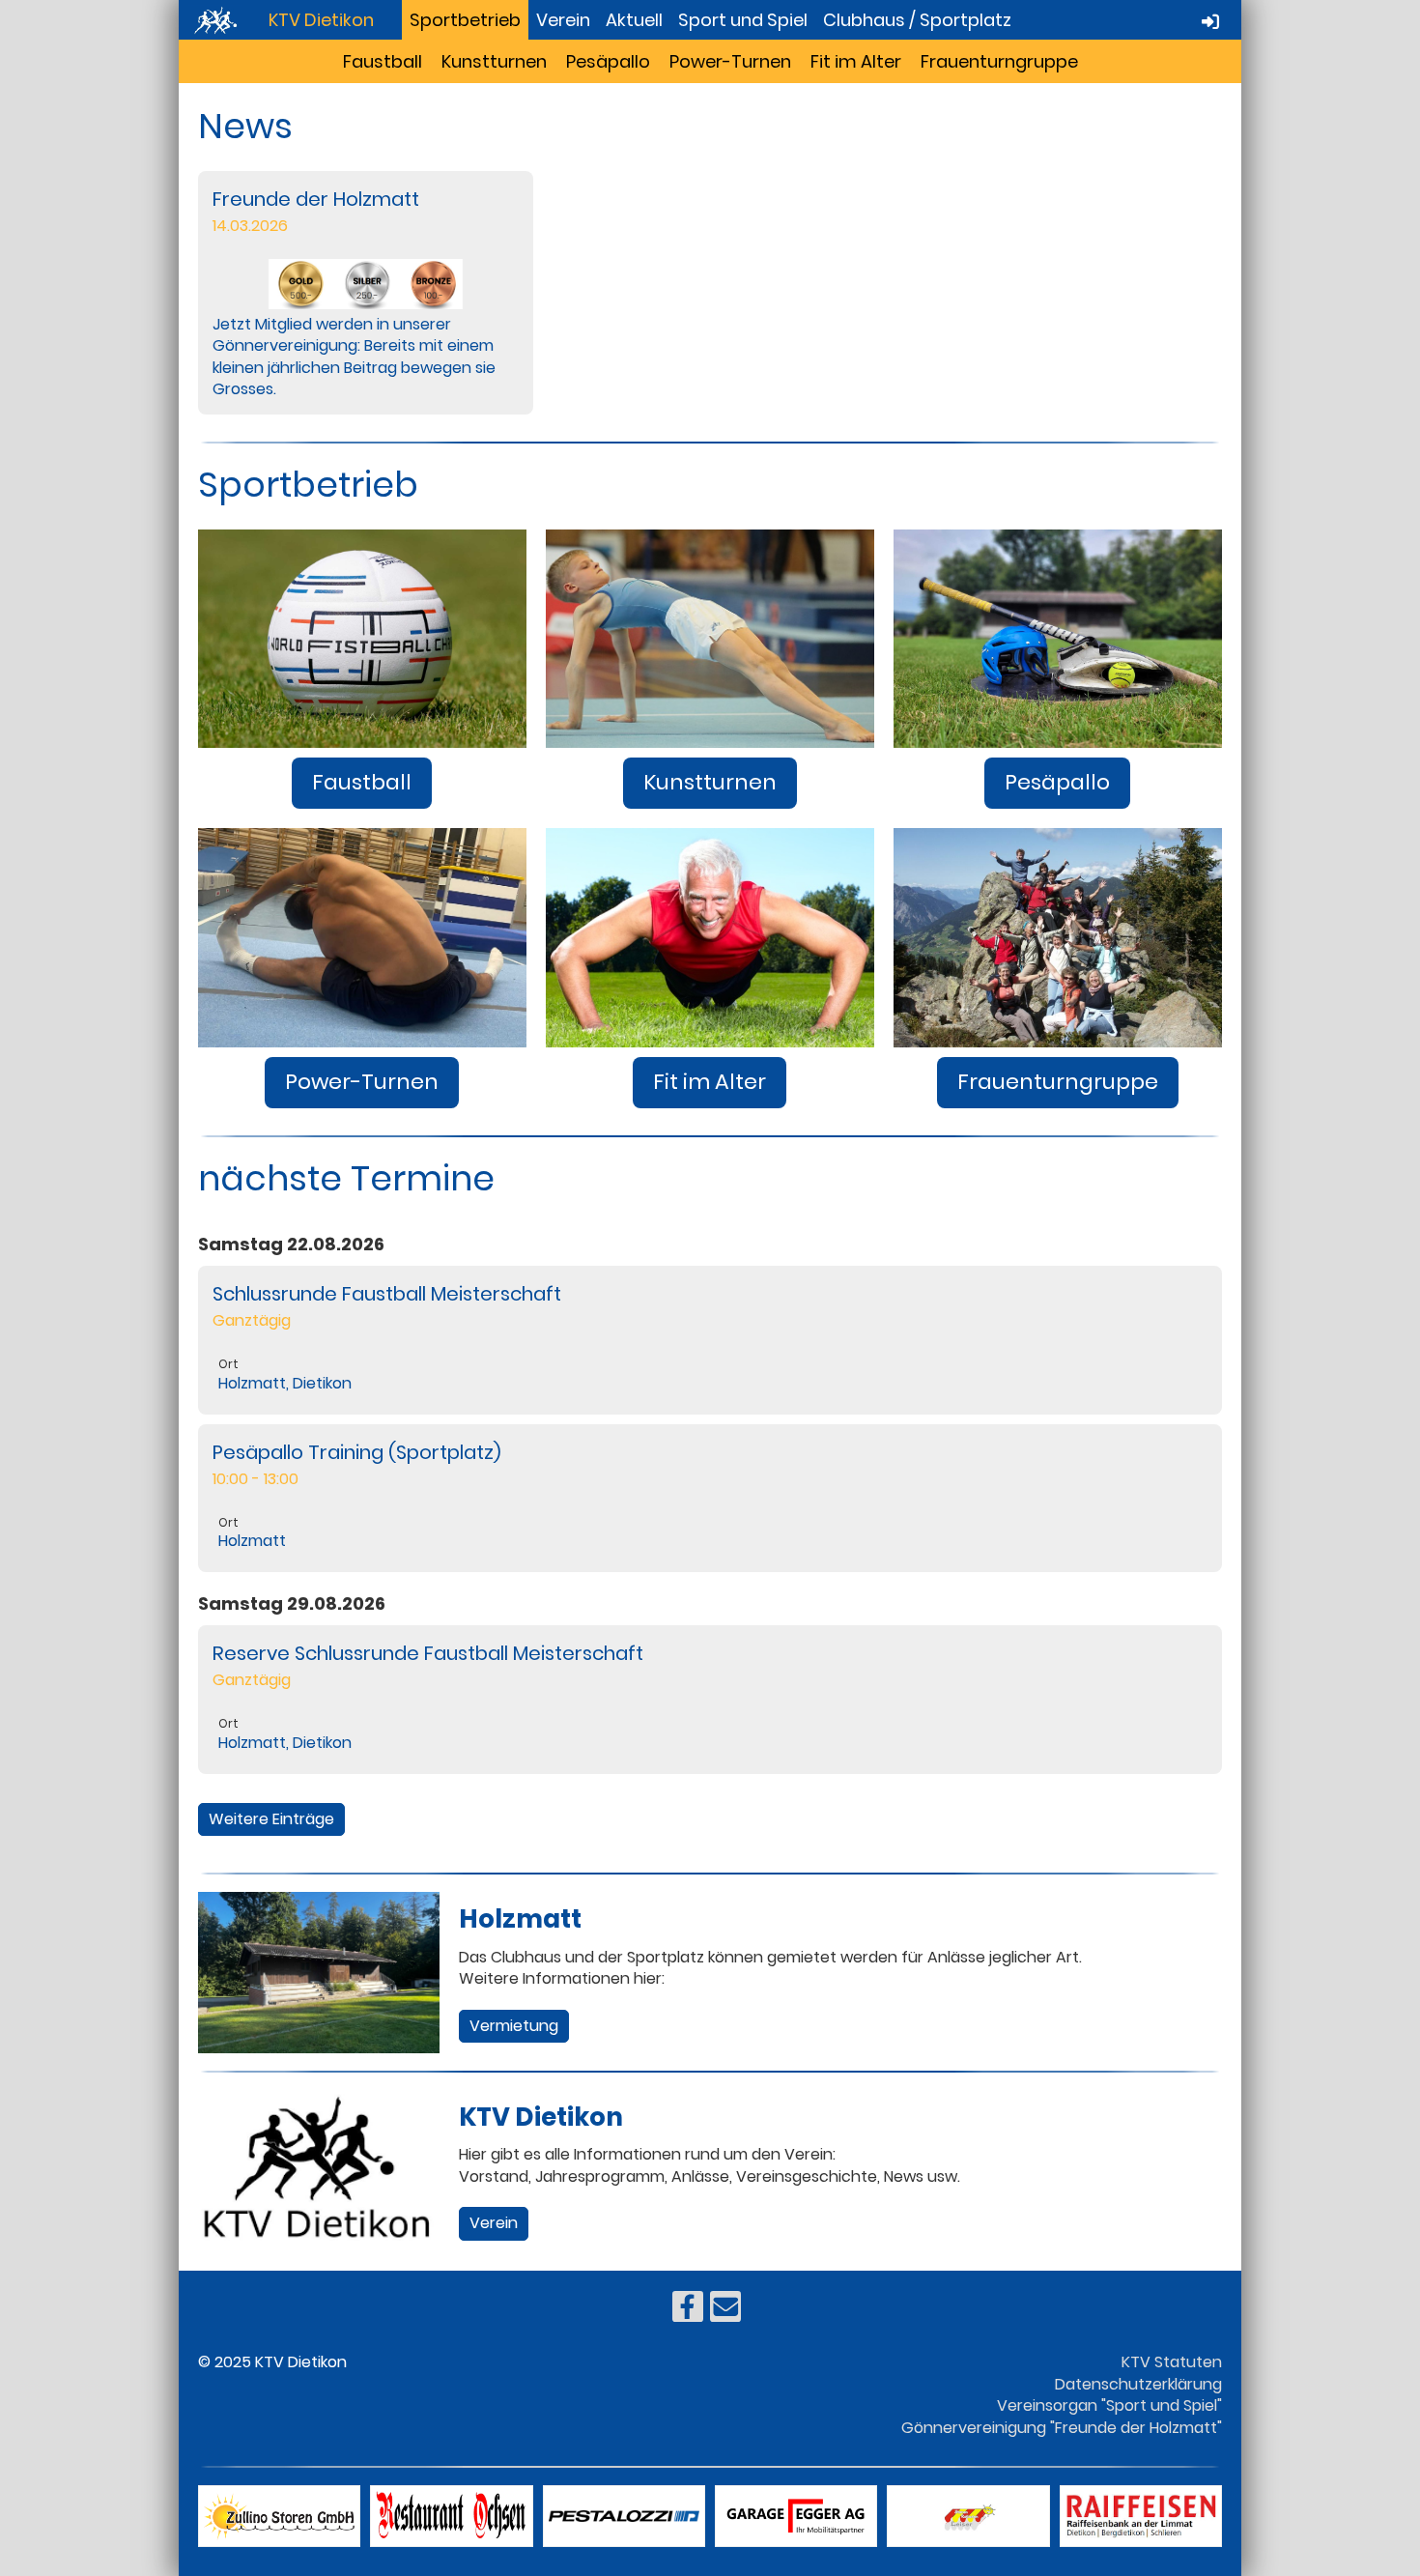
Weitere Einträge (271, 1819)
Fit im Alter (856, 61)
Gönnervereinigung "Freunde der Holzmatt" (1062, 2428)
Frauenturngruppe (999, 61)
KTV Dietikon (321, 20)
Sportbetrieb (465, 20)
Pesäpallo (608, 61)
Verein (563, 20)
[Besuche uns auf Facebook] (688, 2311)
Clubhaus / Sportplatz (917, 20)
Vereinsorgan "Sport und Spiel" (1109, 2405)
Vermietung (514, 2026)
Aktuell (634, 20)
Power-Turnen (730, 61)
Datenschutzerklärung (1138, 2384)
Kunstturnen (494, 61)
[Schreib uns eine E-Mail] (725, 2311)
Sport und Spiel (743, 20)
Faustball (383, 61)
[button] (710, 1340)
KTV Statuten (1172, 2362)
